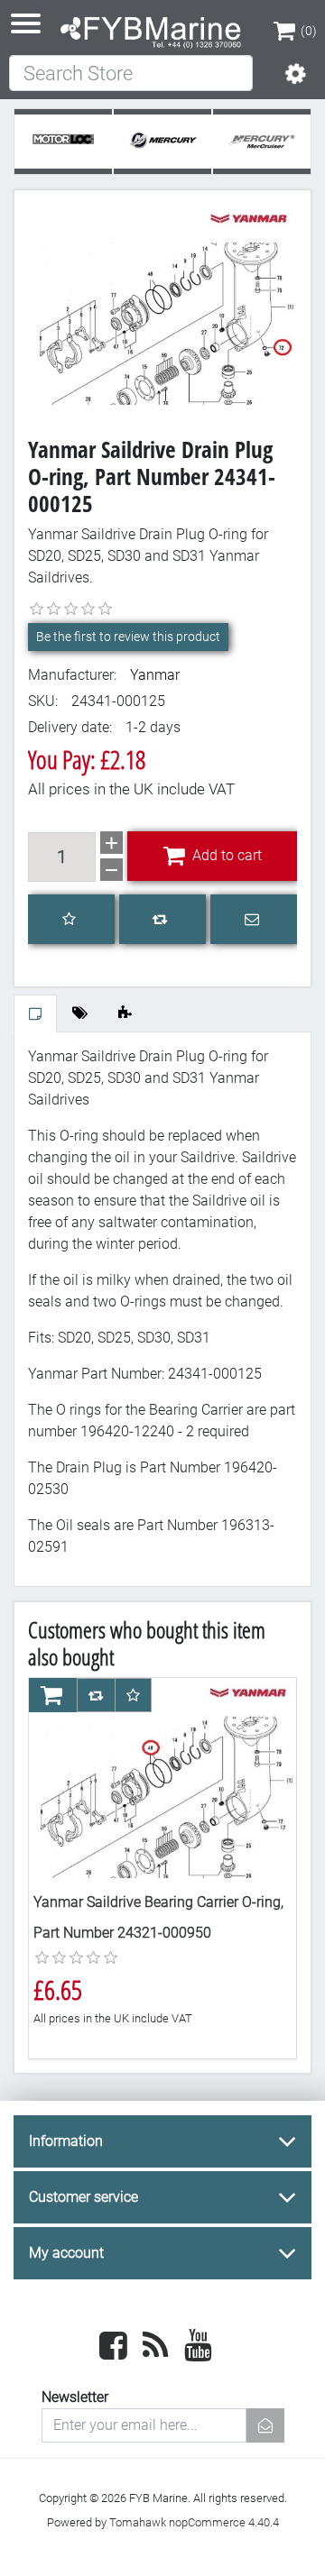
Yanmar (155, 675)
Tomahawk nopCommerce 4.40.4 (194, 2522)
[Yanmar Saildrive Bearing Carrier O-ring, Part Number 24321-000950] (162, 1778)
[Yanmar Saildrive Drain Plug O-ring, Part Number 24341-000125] (162, 303)
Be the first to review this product (128, 637)
